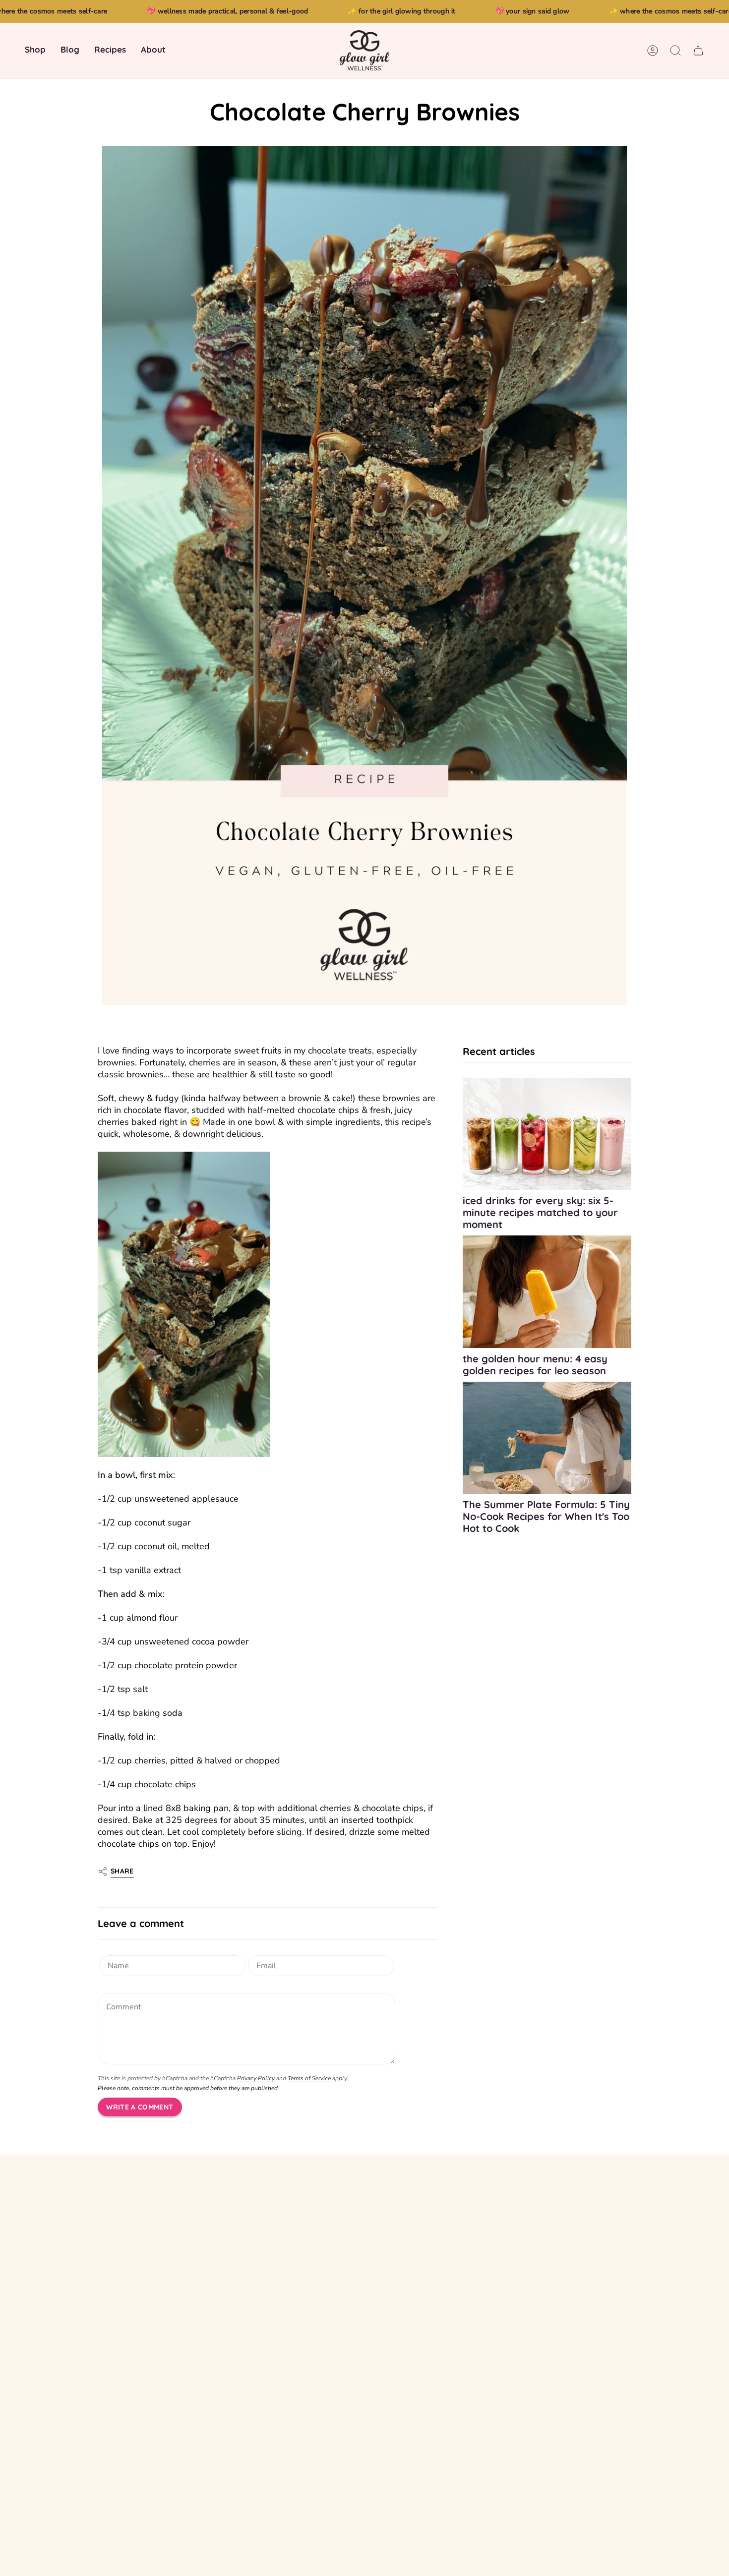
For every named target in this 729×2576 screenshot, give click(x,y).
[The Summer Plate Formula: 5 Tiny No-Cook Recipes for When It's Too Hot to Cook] (547, 1437)
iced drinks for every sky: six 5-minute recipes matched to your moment (540, 1212)
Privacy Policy (256, 2078)
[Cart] (698, 51)
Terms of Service (309, 2078)
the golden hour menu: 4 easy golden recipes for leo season (535, 1364)
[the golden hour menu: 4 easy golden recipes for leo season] (547, 1291)
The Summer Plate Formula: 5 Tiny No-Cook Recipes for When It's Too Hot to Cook (546, 1516)
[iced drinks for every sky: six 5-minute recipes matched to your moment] (547, 1134)
